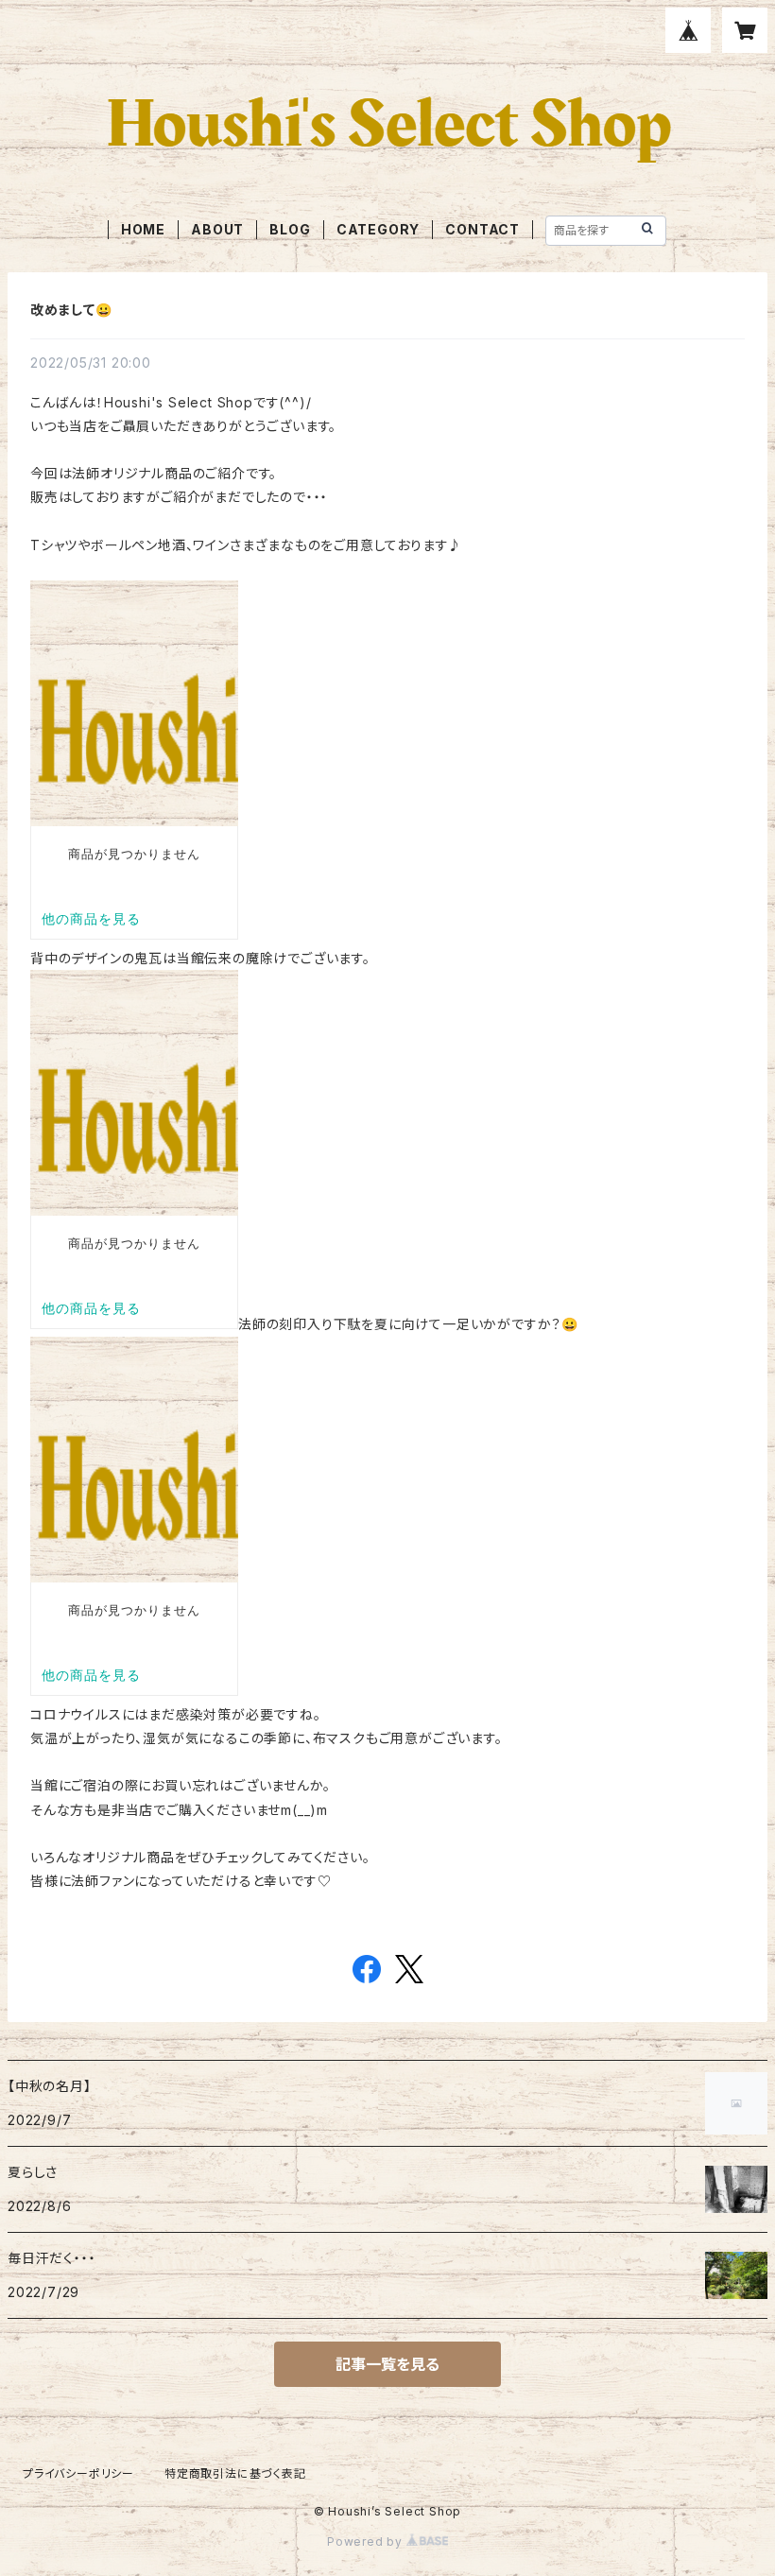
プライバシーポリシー (78, 2473)
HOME (143, 229)
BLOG (290, 229)
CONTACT (482, 229)
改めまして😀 (71, 310)
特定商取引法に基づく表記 (235, 2473)
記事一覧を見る (387, 2364)
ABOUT (217, 229)
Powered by (367, 2541)
